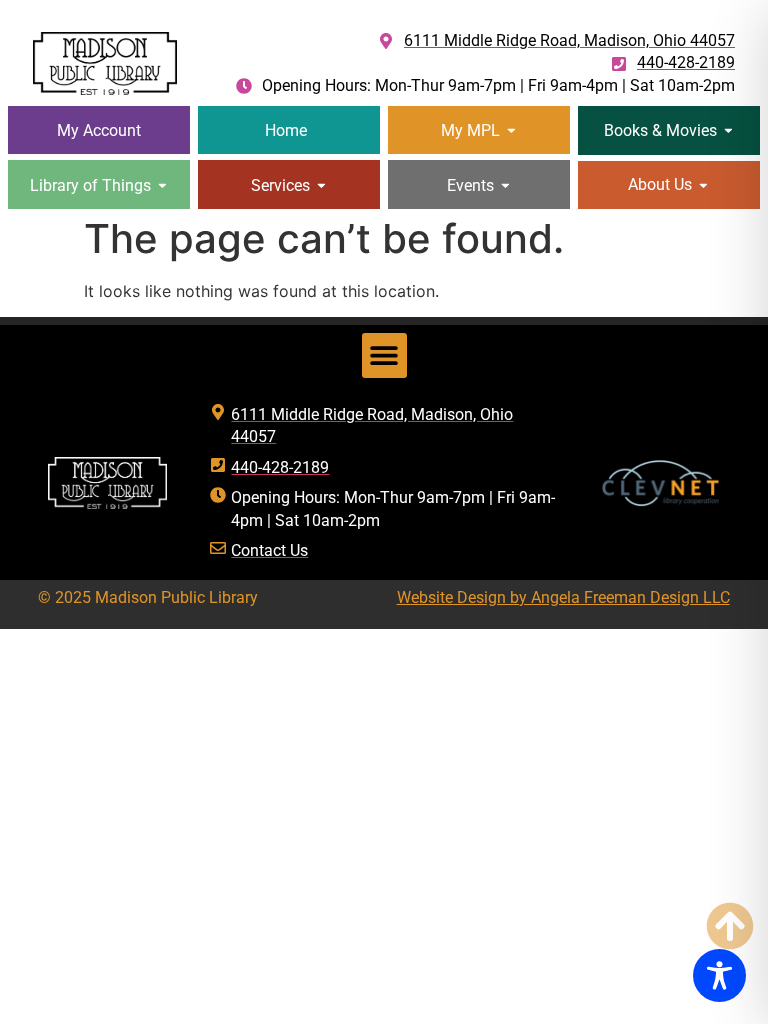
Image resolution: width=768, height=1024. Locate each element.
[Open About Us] (703, 184)
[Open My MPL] (511, 130)
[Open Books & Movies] (728, 130)
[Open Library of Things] (162, 185)
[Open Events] (505, 185)
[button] (384, 355)
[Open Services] (321, 185)
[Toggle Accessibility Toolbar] (719, 975)
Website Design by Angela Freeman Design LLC (563, 597)
